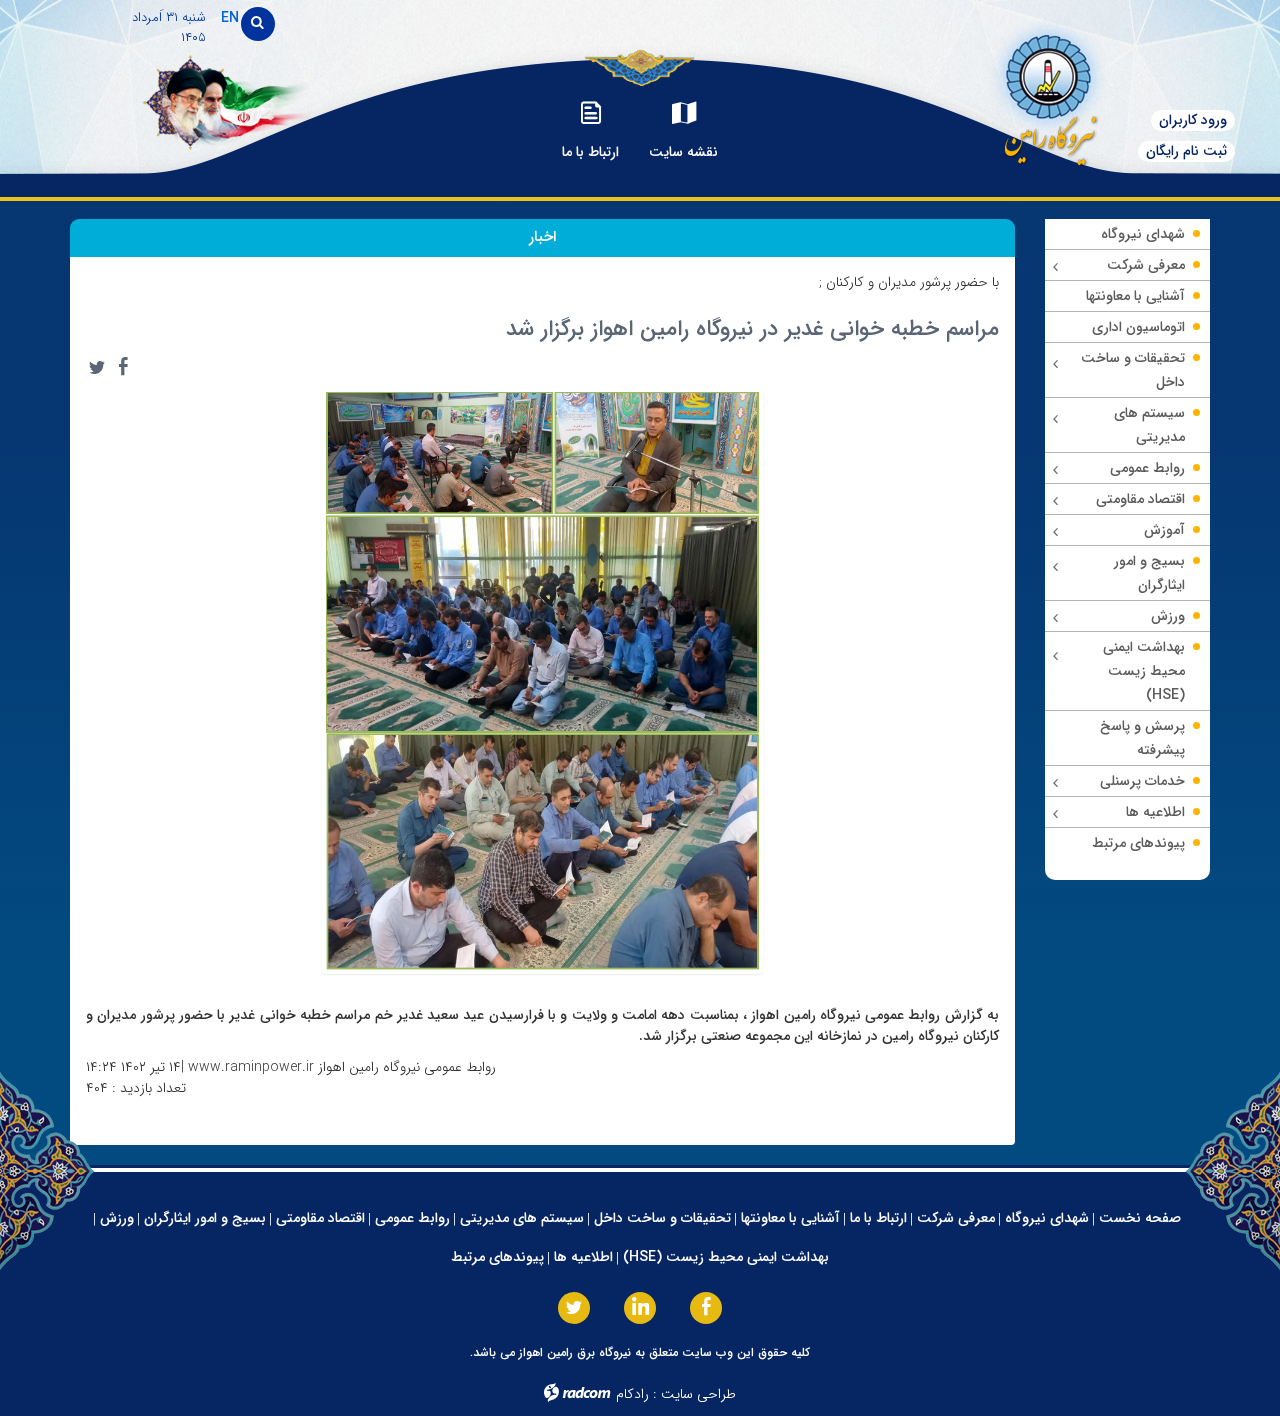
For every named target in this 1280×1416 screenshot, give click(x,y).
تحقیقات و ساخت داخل (662, 1218)
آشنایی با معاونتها (790, 1218)
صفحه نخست (1140, 1218)
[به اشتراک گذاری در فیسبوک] (123, 367)
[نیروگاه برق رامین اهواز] (1046, 94)
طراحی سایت (698, 1394)
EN (230, 18)
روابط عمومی (412, 1218)
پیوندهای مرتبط (497, 1257)
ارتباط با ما (878, 1218)
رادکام (632, 1394)
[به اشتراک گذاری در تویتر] (97, 367)
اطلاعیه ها (583, 1257)
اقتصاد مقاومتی (320, 1218)
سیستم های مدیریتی (522, 1218)
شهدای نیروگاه (1047, 1218)
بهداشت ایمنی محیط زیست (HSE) (726, 1257)
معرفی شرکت (956, 1218)
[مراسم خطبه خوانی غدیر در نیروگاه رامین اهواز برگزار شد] (543, 680)
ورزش (117, 1218)
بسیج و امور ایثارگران (205, 1218)
